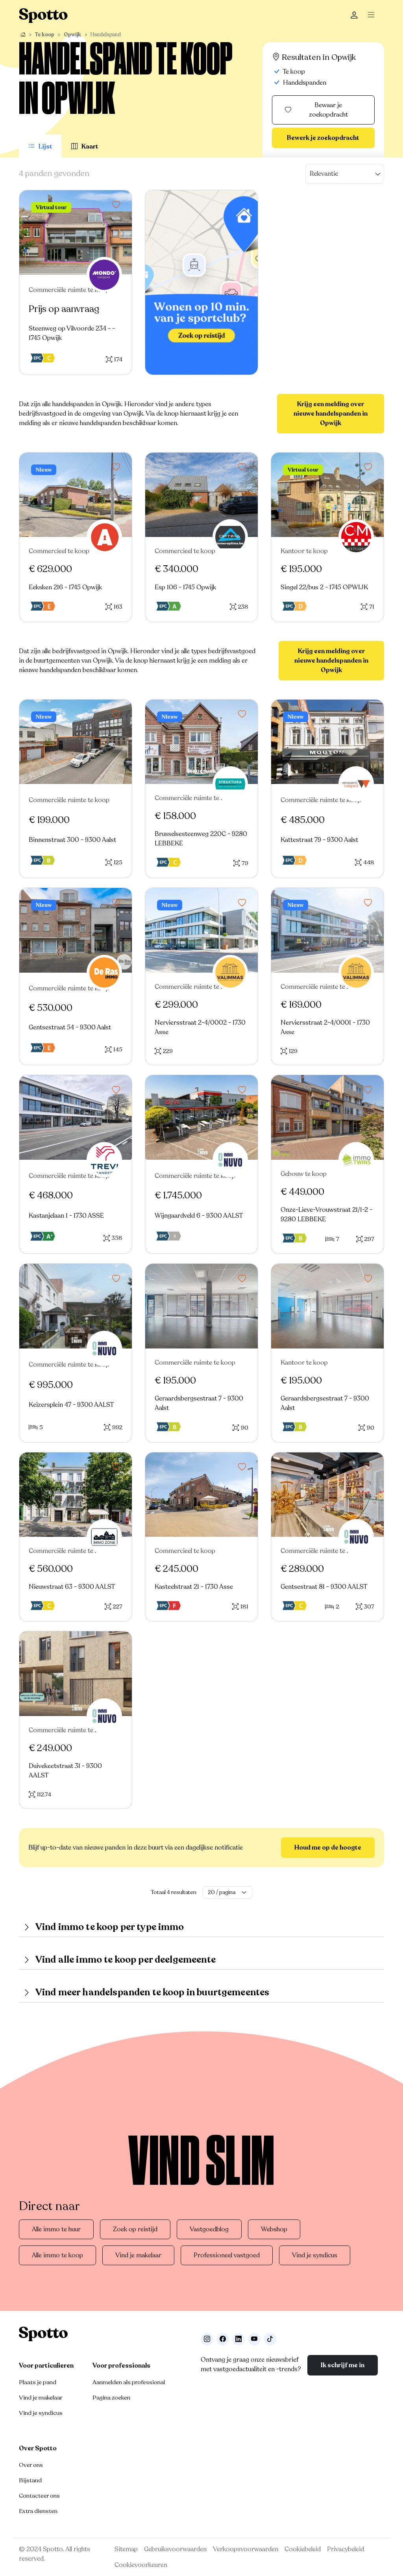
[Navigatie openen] (373, 16)
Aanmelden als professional (129, 2382)
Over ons (31, 2465)
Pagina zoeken (111, 2398)
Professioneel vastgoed (227, 2255)
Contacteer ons (39, 2496)
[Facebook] (223, 2339)
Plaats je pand (38, 2382)
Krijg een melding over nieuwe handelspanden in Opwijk (331, 414)
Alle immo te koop (57, 2255)
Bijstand (30, 2480)
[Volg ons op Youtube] (254, 2339)
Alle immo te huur (56, 2229)
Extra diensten (38, 2511)
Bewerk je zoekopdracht (323, 138)
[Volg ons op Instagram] (207, 2339)
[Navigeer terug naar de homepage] (43, 16)
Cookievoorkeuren (141, 2565)
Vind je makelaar (138, 2255)
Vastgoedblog (209, 2229)
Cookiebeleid (303, 2549)
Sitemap (126, 2549)
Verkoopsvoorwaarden (246, 2549)
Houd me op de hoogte (328, 1848)
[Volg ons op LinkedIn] (238, 2339)
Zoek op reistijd (135, 2229)
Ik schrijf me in (343, 2365)
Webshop (274, 2229)
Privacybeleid (346, 2549)
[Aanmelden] (354, 16)
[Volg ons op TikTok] (270, 2339)
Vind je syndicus (315, 2255)
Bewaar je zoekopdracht (328, 110)
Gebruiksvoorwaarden (175, 2549)
